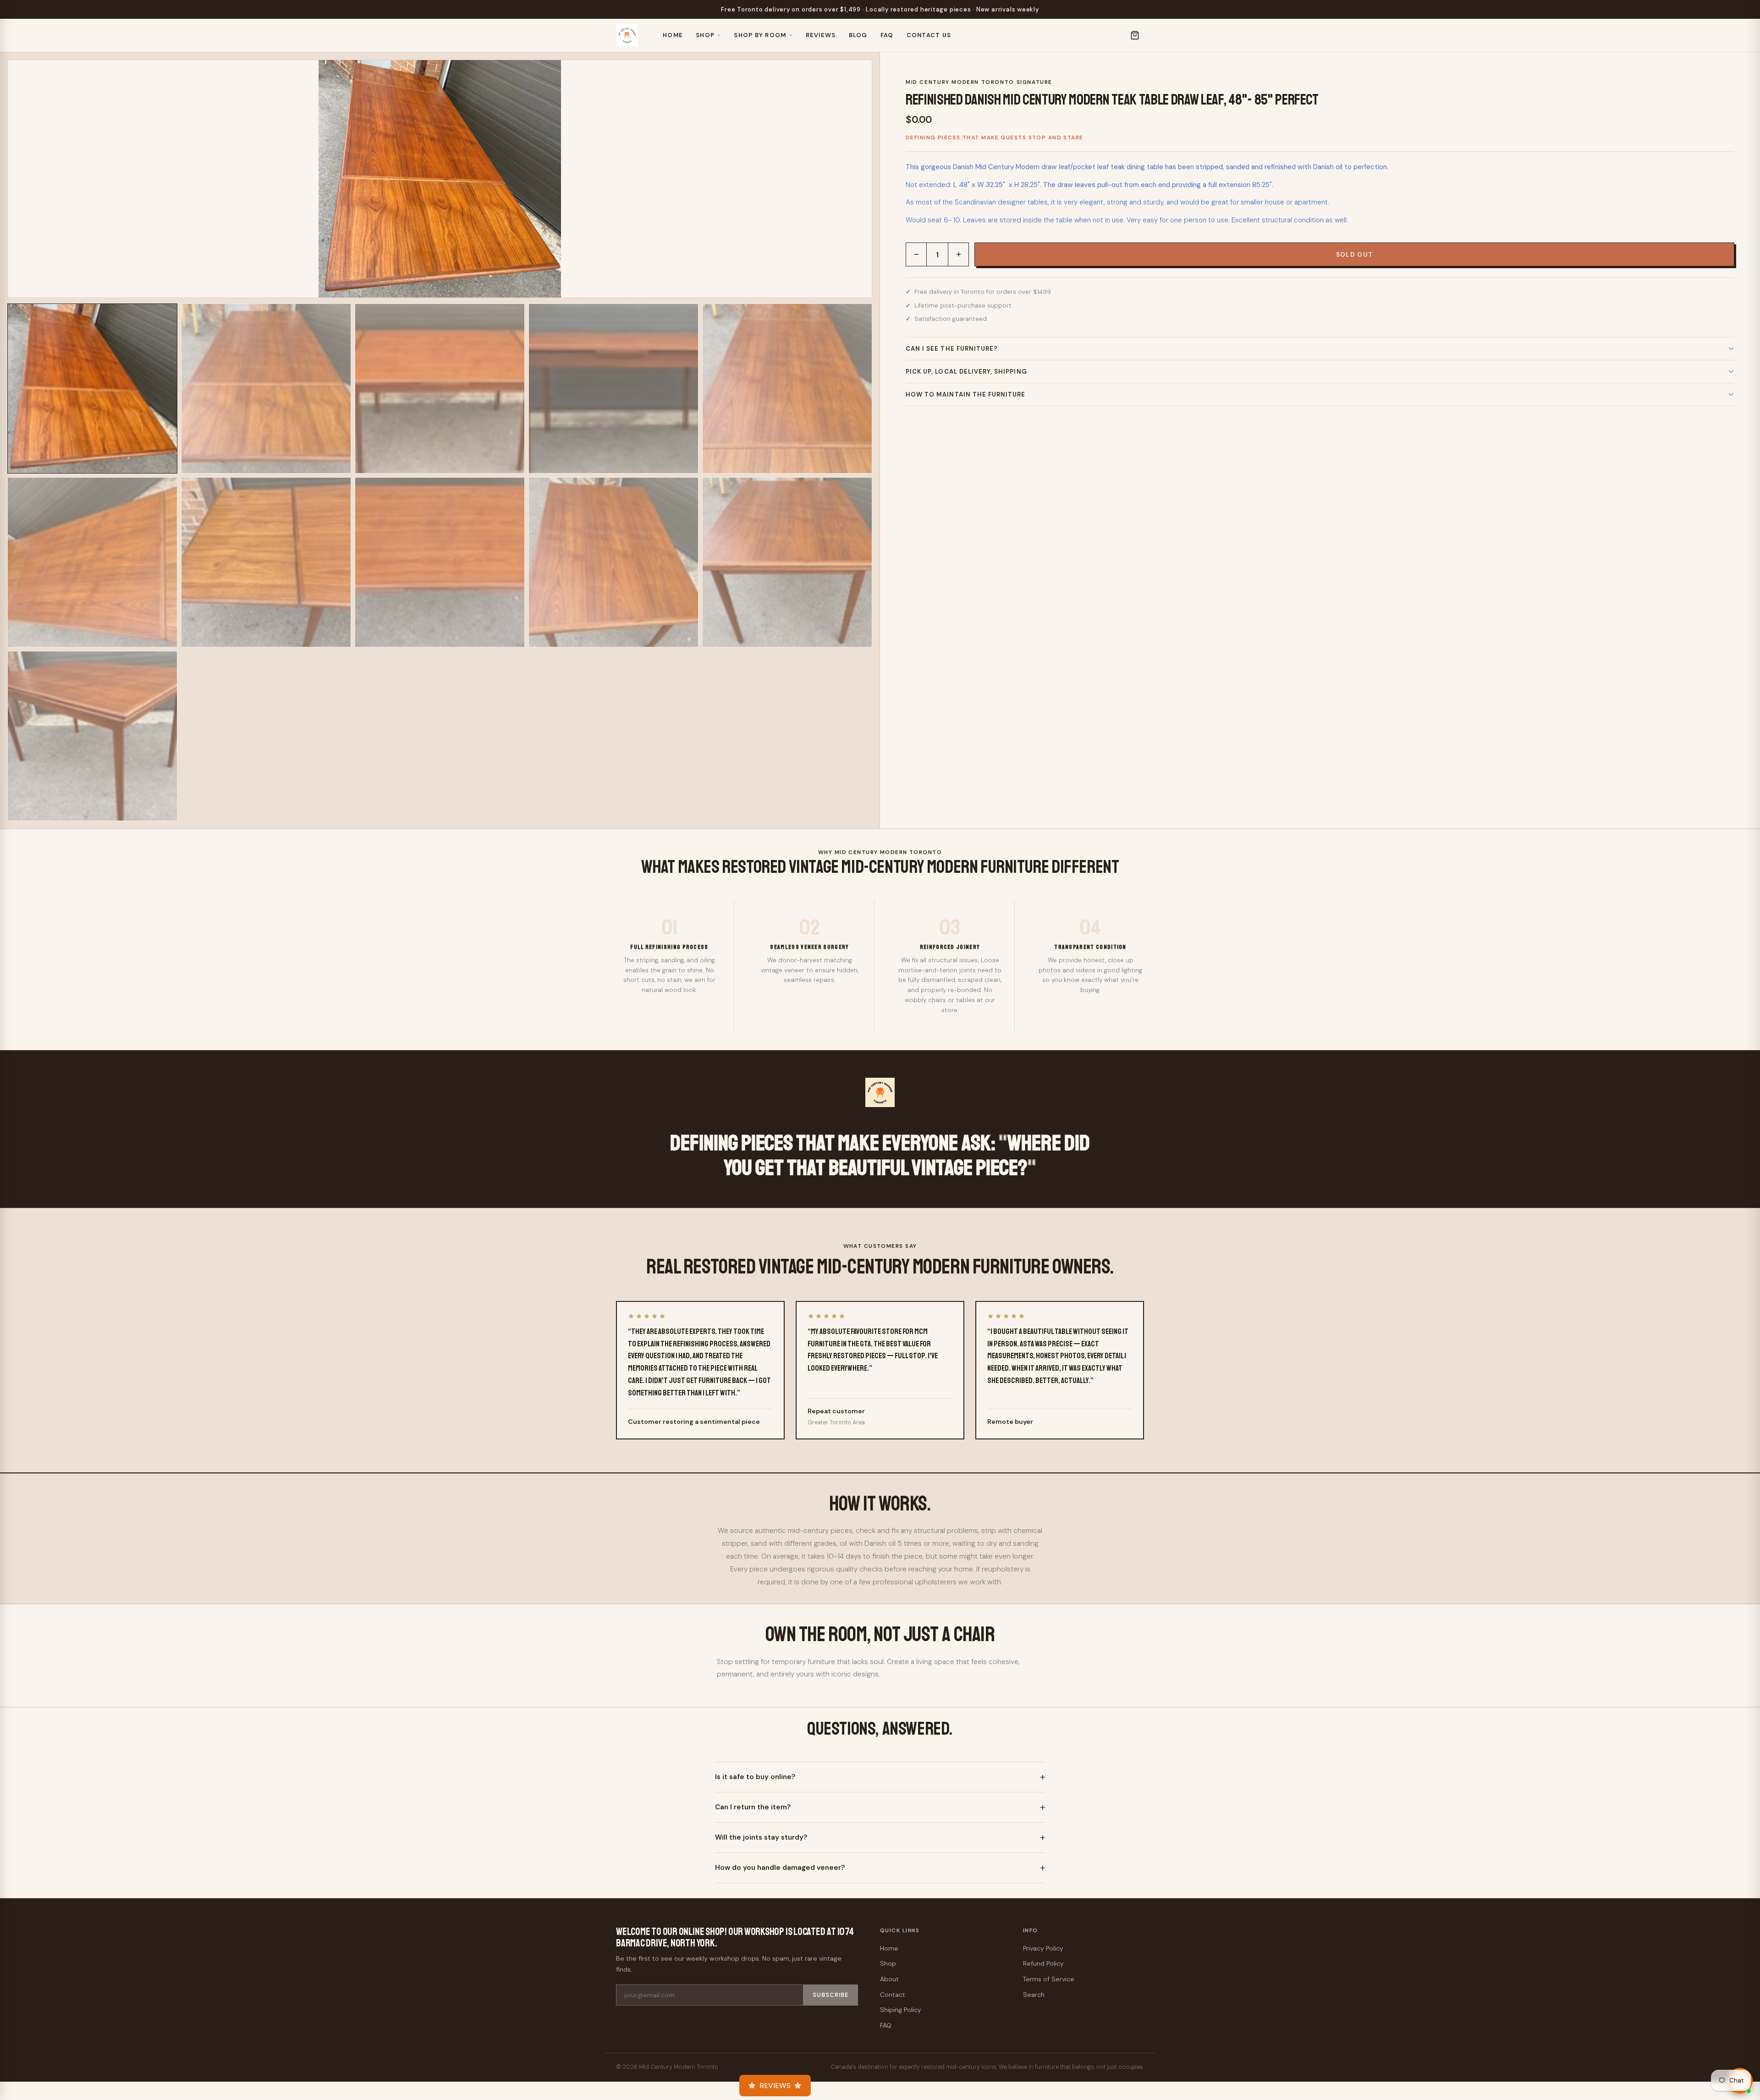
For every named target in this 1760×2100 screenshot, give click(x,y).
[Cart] (1135, 35)
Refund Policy (1043, 1963)
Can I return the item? (753, 1807)
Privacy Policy (1043, 1948)
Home (673, 35)
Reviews (775, 2086)
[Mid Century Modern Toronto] (627, 35)
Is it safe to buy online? (755, 1777)
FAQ (887, 35)
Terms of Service (1049, 1979)
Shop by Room (760, 35)
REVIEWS (821, 35)
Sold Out (1355, 255)
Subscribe (830, 1995)
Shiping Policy (901, 2010)
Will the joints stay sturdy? (761, 1837)
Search (1034, 1995)
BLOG (858, 35)
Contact (893, 1995)
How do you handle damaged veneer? (780, 1868)
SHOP (705, 35)
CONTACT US (929, 35)
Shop (888, 1963)
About (889, 1979)
